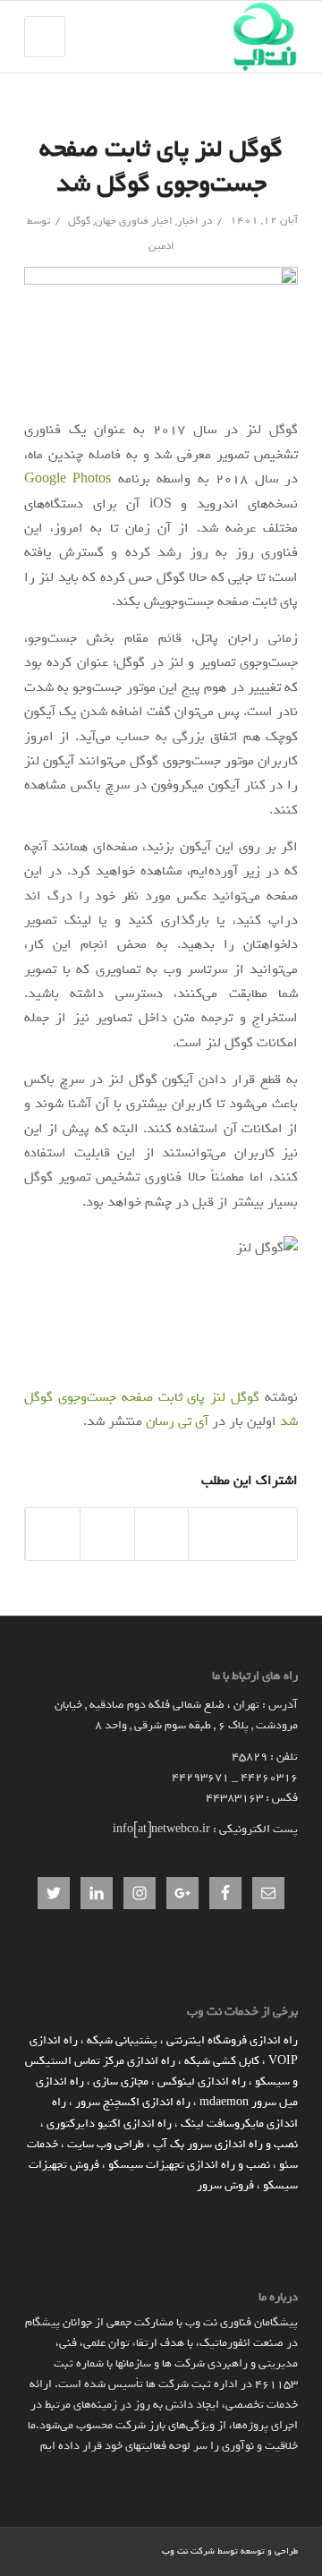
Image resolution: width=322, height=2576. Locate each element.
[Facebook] (122, 2550)
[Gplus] (95, 2550)
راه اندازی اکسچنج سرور (133, 2102)
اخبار (188, 221)
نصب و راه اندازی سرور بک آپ (225, 2144)
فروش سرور (225, 2185)
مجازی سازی (121, 2081)
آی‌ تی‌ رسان (177, 1421)
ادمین (161, 246)
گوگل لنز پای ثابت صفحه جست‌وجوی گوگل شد (161, 166)
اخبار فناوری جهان (134, 221)
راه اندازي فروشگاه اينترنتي (232, 2040)
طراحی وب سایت (106, 2144)
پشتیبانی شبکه (122, 2040)
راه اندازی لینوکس (202, 2081)
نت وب (175, 2551)
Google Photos (68, 479)
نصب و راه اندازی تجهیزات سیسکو (189, 2165)
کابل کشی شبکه (222, 2061)
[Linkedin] (148, 2550)
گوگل (79, 221)
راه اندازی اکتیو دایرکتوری (109, 2124)
